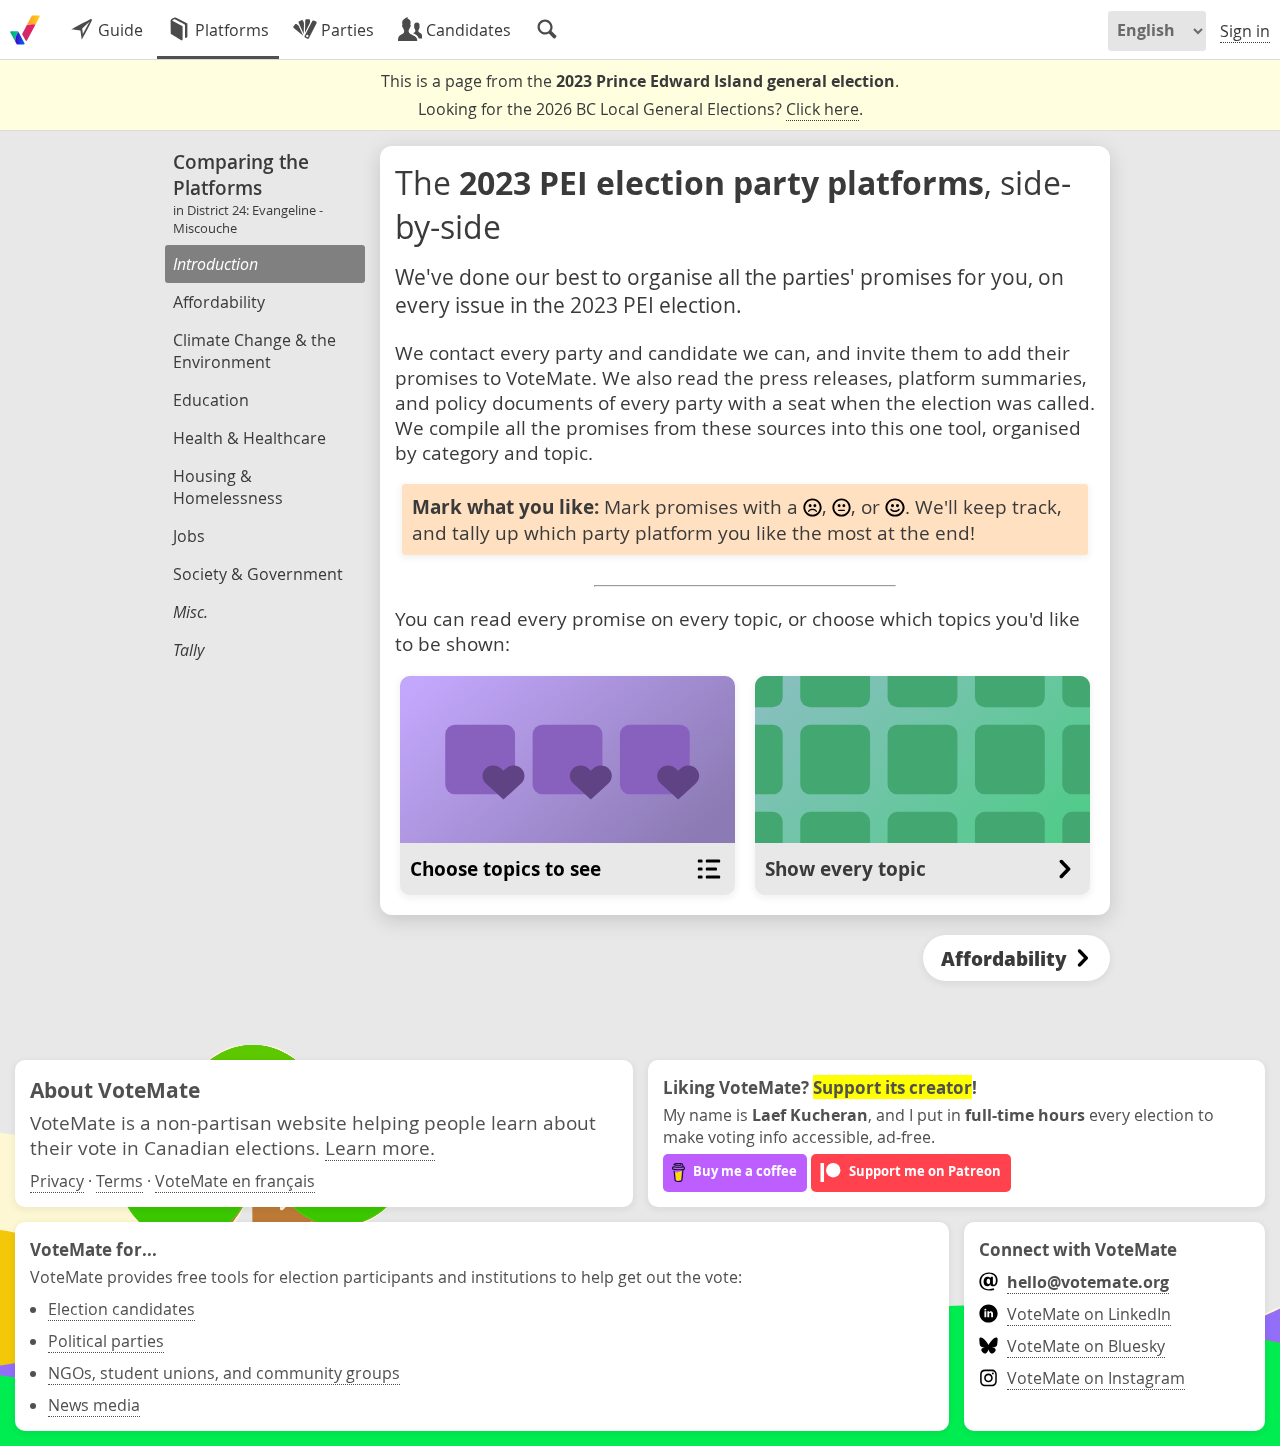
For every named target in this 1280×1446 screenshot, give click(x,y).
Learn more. (380, 1147)
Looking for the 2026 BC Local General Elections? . (640, 109)
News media (94, 1405)
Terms (119, 1181)
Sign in (1245, 31)
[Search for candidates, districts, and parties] (547, 30)
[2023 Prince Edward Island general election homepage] (25, 30)
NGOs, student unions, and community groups (224, 1373)
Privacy (57, 1181)
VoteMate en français (235, 1181)
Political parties (106, 1341)
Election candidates (121, 1309)
